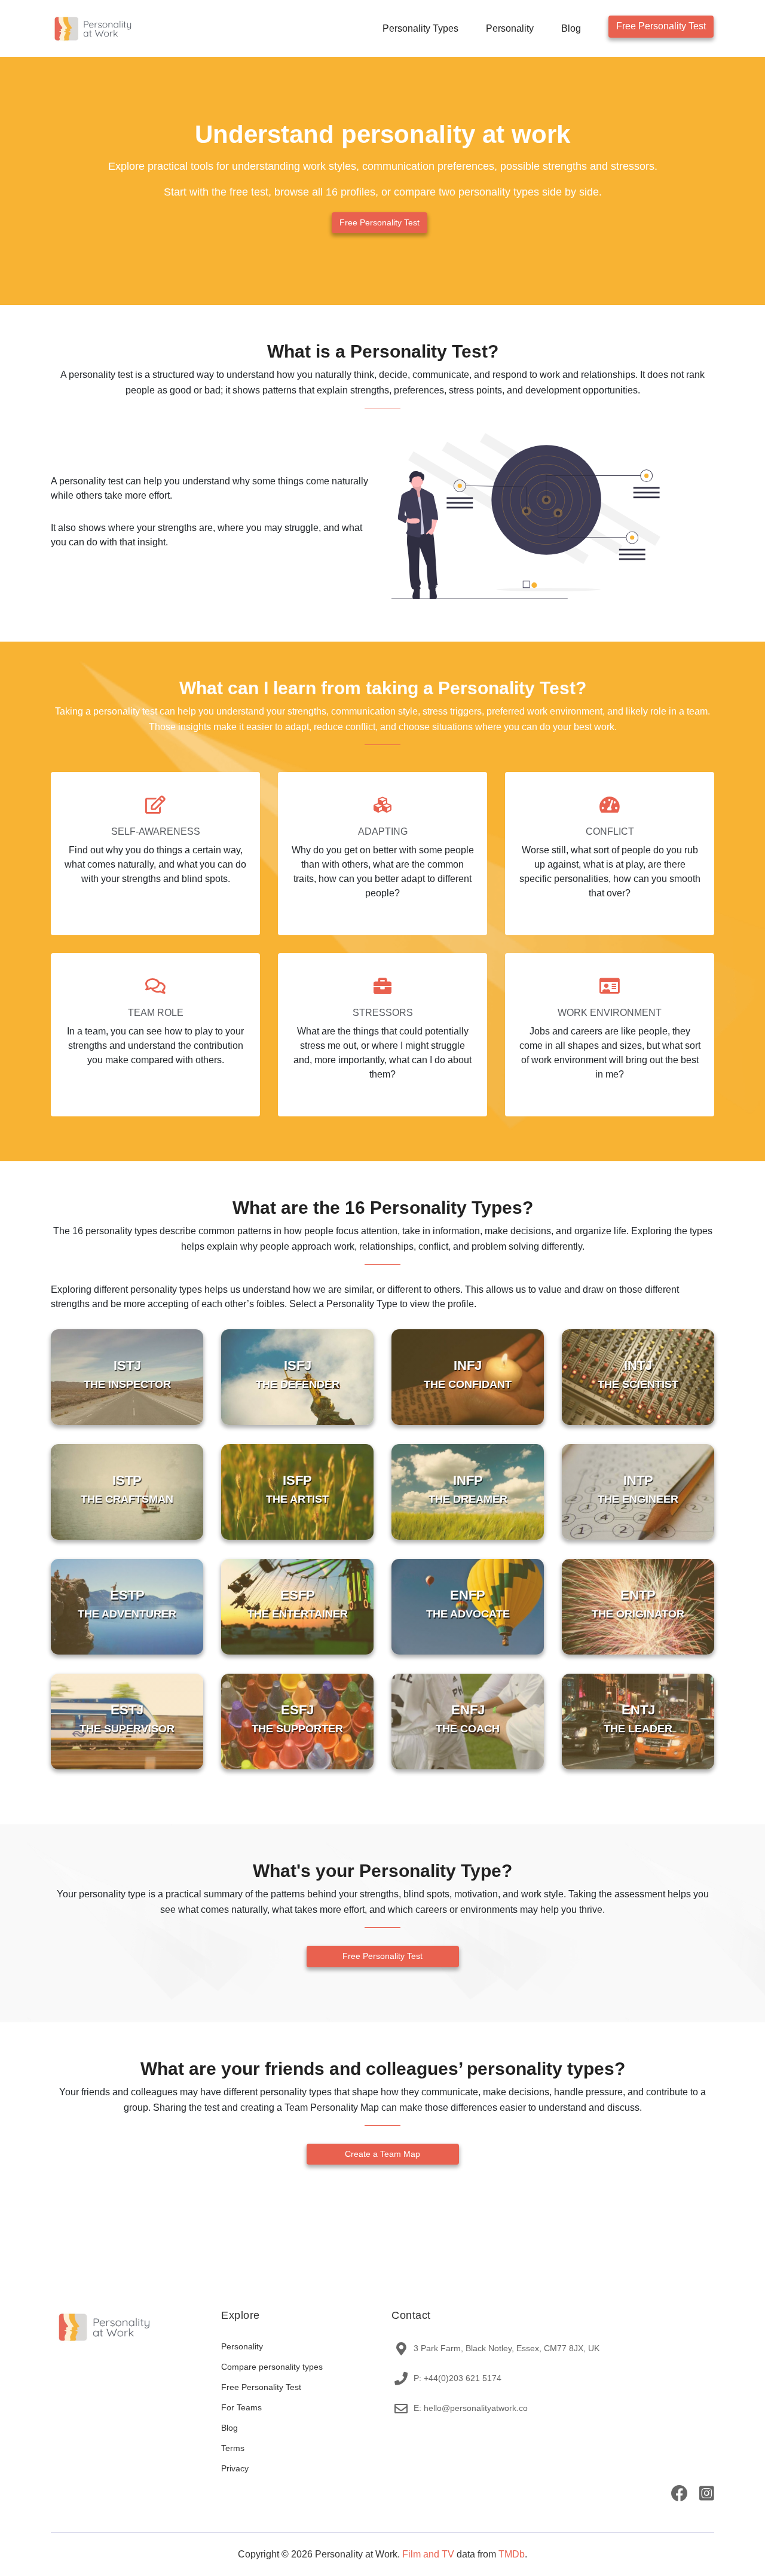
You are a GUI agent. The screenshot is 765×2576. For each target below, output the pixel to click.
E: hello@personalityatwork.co (471, 2408)
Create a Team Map (382, 2154)
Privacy (235, 2468)
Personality (510, 28)
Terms (233, 2448)
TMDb (512, 2554)
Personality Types (420, 28)
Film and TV (428, 2554)
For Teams (241, 2407)
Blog (571, 28)
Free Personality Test (661, 26)
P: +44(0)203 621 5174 (458, 2378)
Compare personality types (272, 2367)
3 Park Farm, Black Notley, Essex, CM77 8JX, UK (507, 2348)
